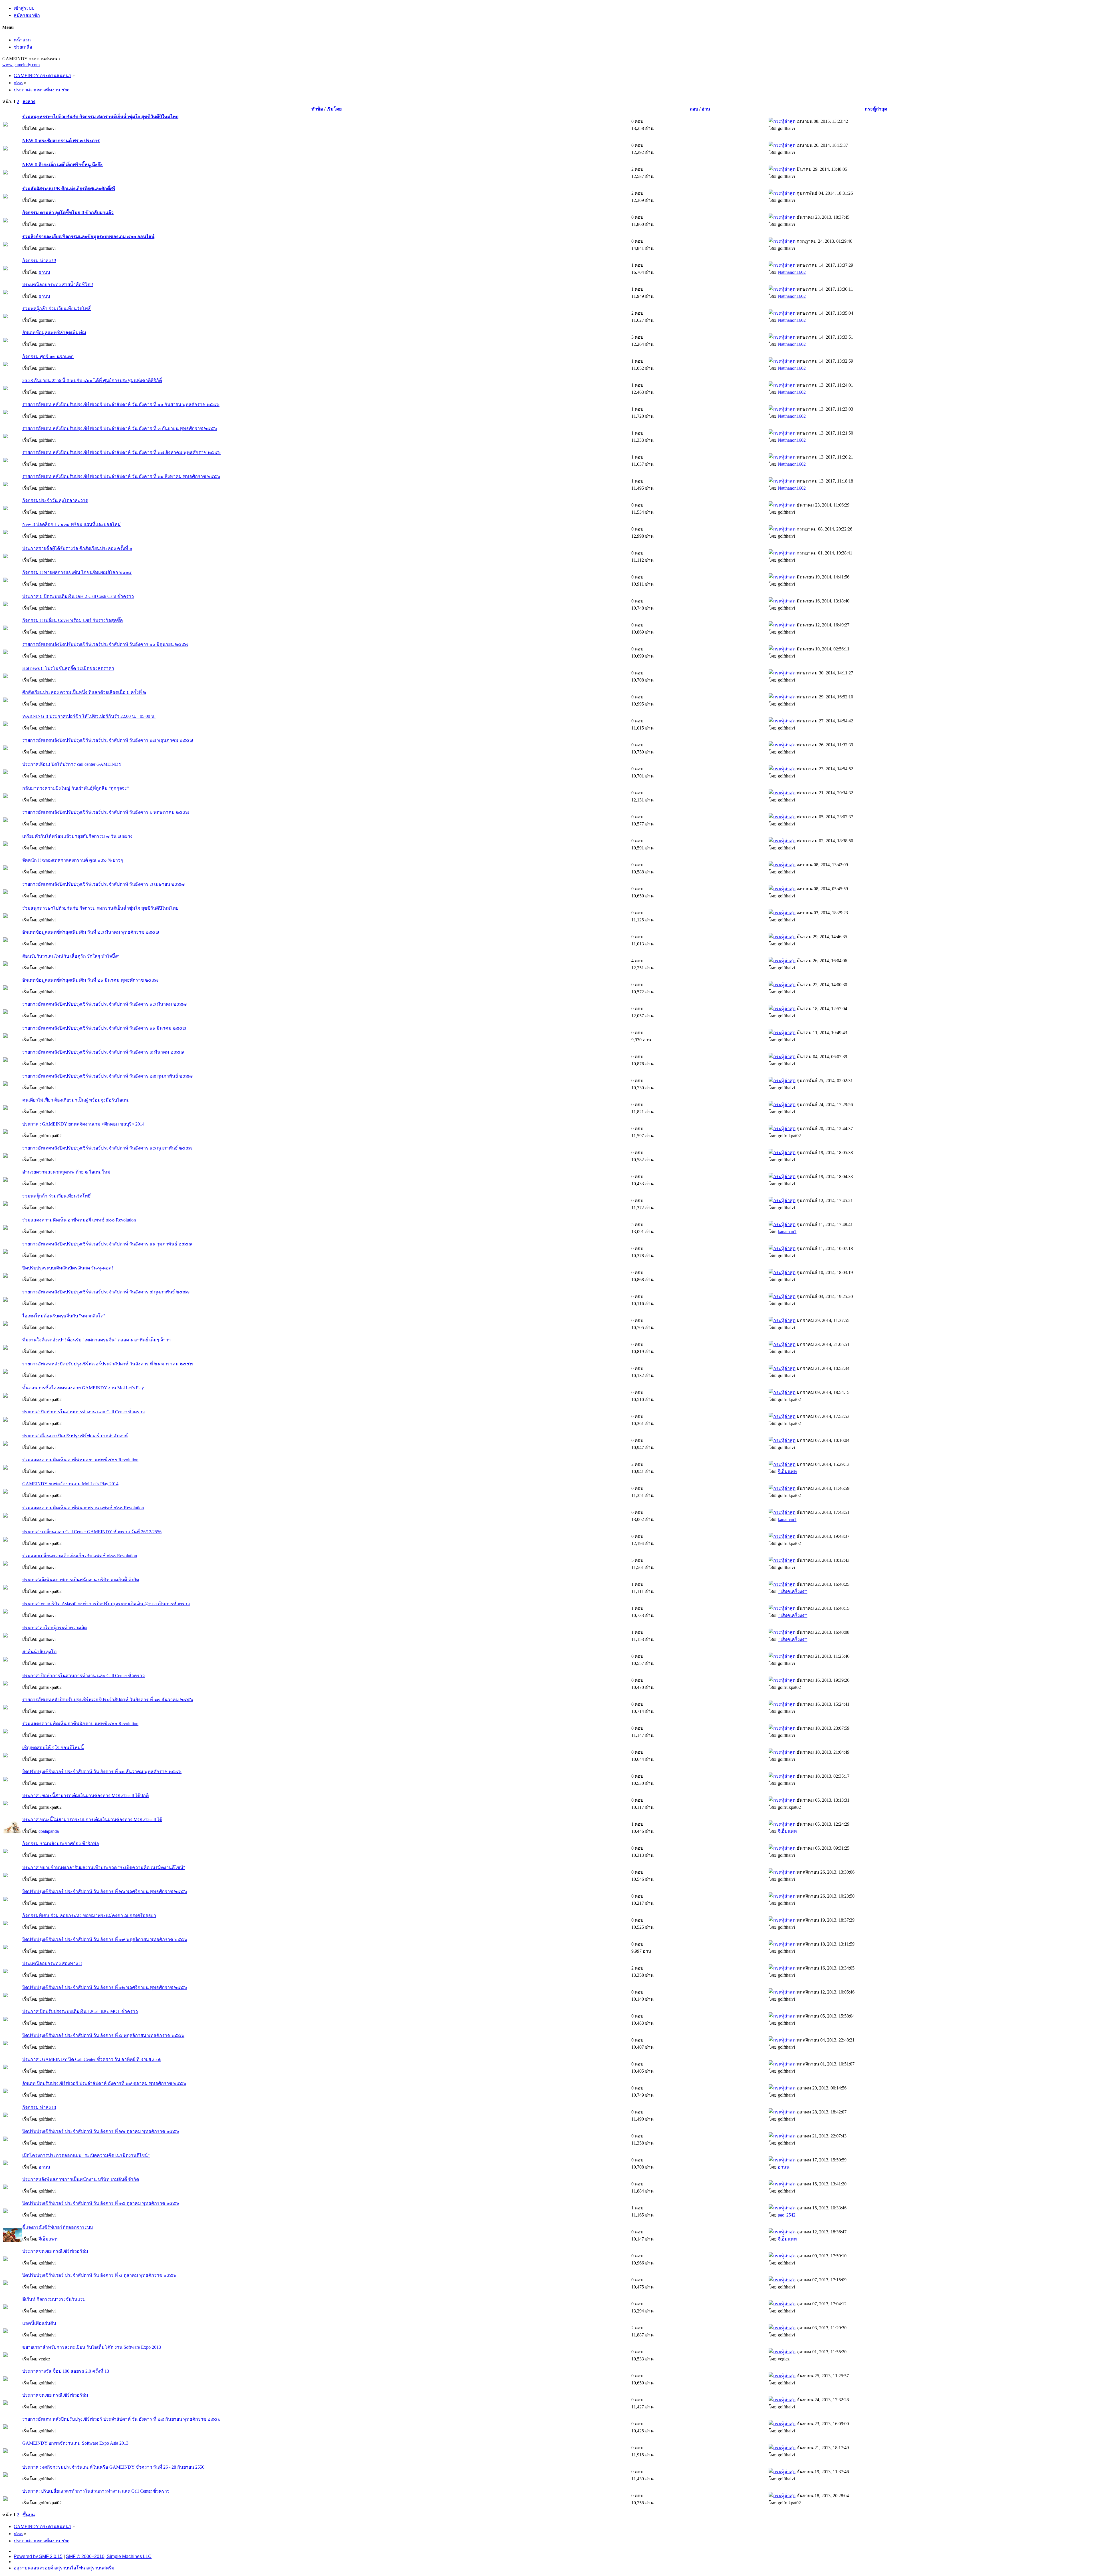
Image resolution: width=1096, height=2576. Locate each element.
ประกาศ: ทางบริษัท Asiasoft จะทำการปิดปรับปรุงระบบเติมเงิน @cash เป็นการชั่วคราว (106, 1604)
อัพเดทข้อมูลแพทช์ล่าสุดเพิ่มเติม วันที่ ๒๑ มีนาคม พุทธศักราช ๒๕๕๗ (90, 980)
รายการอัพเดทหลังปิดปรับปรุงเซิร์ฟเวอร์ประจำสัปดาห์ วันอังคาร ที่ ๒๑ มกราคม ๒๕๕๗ (108, 1364)
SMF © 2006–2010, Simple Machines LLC (109, 2556)
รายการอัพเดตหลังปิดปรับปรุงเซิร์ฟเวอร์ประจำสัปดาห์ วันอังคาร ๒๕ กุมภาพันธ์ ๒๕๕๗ (107, 1076)
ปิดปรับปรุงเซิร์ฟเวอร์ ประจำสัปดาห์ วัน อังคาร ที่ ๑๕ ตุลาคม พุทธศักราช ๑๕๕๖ (101, 2203)
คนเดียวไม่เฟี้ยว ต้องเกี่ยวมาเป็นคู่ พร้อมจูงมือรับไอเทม (76, 1100)
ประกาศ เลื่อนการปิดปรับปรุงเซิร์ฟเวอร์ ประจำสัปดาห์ (75, 1436)
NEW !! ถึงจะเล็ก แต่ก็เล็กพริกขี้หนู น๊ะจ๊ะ (63, 165)
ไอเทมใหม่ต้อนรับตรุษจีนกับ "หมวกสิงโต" (64, 1316)
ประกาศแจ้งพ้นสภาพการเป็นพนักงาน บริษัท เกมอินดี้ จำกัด (81, 1580)
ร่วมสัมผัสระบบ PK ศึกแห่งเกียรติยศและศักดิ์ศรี (69, 189)
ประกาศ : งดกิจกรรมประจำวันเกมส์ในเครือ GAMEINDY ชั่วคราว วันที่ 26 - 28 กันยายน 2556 (113, 2467)
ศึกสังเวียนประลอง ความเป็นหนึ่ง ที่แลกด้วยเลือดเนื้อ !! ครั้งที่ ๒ (84, 692)
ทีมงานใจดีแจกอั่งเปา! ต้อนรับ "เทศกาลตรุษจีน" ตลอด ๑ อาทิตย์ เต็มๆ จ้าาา (96, 1340)
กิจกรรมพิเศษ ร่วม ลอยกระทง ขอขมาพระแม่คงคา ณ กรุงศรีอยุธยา (89, 1915)
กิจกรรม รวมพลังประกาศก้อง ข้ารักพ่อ (61, 1843)
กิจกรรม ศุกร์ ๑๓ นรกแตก (48, 356)
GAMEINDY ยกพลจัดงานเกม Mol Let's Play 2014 (70, 1484)
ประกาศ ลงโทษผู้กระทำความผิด (55, 1628)
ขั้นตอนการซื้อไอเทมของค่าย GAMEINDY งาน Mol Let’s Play (83, 1388)
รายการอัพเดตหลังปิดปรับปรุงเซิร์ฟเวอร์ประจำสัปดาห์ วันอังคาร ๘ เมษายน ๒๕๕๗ (103, 884)
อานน (44, 272)
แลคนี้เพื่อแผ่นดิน (39, 2323)
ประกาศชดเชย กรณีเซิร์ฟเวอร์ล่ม (55, 2251)
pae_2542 (787, 2215)
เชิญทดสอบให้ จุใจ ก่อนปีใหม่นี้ (53, 1748)
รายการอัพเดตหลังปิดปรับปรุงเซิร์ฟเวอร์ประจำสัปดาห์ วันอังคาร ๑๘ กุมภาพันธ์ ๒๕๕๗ (107, 1148)
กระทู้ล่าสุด (877, 109)
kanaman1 (787, 1232)
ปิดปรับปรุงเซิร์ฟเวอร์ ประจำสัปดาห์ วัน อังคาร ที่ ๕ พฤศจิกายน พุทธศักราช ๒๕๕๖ (103, 2035)
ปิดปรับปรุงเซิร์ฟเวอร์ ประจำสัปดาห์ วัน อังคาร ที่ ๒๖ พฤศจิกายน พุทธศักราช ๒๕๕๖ (105, 1891)
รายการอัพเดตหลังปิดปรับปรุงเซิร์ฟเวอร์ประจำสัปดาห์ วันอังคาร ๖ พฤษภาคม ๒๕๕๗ (106, 812)
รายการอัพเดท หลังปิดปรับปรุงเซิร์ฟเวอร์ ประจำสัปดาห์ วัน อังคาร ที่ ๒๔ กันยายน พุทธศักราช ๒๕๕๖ (121, 2419)
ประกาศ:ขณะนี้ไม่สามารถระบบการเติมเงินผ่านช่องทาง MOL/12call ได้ (92, 1820)
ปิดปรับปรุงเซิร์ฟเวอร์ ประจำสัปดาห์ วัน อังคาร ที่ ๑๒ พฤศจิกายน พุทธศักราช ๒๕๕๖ (105, 1987)
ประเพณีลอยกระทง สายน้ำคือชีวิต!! (58, 285)
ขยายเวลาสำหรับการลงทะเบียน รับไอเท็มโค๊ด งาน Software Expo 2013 (92, 2347)
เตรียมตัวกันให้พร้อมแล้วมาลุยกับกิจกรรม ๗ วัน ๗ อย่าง (77, 836)
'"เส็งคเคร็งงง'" (792, 1591)
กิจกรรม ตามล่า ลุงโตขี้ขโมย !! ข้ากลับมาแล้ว (68, 213)
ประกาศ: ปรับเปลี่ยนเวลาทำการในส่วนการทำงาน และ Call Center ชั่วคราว (96, 2491)
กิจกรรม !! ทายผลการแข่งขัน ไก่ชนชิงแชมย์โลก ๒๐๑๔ (77, 572)
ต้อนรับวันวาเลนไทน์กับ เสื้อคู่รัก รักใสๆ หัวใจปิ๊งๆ (71, 956)
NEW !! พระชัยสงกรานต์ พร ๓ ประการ (61, 141)
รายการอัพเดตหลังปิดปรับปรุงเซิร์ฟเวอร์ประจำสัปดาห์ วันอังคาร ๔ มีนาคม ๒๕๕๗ (103, 1052)
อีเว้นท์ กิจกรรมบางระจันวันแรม (54, 2299)
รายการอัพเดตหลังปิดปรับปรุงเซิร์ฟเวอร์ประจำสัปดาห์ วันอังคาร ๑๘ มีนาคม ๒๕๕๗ (104, 1004)
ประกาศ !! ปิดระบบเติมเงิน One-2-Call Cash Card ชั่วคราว (78, 596)
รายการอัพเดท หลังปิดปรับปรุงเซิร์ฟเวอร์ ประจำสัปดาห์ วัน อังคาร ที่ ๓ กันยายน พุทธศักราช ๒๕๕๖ (120, 428)
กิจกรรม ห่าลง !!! (39, 261)
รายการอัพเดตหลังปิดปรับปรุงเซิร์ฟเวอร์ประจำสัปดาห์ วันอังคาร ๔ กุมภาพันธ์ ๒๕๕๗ (106, 1292)
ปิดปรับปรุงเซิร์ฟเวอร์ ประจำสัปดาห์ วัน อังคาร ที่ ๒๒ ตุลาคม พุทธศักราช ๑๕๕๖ (101, 2131)
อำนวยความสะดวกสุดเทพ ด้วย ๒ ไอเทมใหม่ (66, 1172)
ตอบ (694, 109)
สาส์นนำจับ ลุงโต (39, 1652)
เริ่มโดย (334, 109)
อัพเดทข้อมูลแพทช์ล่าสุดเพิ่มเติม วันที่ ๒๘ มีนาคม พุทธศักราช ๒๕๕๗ (91, 932)
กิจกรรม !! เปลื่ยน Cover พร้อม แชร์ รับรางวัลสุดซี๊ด (72, 620)
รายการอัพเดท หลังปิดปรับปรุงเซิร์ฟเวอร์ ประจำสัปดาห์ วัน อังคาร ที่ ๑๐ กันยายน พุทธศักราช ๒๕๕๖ (121, 404)
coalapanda (49, 1831)
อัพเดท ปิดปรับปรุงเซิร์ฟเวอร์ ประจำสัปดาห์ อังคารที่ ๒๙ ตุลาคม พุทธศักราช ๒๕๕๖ (104, 2083)
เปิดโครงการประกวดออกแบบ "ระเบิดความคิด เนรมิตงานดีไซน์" (86, 2155)
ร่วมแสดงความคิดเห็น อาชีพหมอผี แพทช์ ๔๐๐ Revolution (79, 1220)
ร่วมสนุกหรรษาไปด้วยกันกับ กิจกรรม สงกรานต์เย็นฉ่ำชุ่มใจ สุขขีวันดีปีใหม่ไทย (100, 117)
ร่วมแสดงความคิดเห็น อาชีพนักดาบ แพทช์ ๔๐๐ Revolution (80, 1724)
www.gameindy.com (21, 65)
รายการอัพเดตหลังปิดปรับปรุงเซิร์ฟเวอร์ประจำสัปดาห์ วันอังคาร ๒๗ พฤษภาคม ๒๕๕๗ (108, 740)
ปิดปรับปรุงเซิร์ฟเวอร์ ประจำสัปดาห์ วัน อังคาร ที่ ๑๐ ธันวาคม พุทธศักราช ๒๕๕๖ (102, 1772)
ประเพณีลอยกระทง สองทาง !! (52, 1963)
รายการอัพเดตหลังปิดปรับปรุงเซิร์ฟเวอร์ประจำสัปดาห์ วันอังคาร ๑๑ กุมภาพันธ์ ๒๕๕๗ (107, 1244)
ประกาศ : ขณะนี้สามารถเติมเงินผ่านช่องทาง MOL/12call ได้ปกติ (85, 1796)
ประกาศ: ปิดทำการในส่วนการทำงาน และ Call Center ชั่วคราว (83, 1412)
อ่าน (706, 109)
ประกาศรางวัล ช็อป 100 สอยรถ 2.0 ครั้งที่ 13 (66, 2371)
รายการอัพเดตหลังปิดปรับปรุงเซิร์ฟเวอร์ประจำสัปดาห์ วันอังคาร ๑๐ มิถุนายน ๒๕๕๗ (105, 644)
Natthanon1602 (792, 272)
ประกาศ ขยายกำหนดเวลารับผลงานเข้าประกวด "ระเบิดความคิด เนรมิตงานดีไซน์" (104, 1867)
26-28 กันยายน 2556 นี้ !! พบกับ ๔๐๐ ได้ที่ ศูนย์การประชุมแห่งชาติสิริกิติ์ (92, 380)
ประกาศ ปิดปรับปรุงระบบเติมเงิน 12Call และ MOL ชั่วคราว (80, 2011)
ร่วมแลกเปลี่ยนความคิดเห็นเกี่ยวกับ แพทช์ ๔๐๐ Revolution (80, 1556)
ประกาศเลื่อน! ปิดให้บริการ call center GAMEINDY (72, 764)
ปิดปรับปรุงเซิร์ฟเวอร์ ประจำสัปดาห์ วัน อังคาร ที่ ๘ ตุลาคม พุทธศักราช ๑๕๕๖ (99, 2275)
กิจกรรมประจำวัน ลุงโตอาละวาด (55, 500)
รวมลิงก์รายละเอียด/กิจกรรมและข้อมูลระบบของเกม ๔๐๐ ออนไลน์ (88, 237)
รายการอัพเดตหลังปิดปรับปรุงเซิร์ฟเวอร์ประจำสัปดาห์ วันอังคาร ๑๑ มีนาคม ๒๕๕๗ (104, 1028)
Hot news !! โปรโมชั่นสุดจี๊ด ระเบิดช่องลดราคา (68, 668)
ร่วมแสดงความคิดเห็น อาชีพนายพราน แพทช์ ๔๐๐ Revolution (83, 1508)
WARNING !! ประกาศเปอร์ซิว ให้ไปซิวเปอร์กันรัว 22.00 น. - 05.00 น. (89, 716)
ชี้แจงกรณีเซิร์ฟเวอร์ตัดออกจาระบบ (58, 2227)
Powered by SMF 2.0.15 (38, 2556)
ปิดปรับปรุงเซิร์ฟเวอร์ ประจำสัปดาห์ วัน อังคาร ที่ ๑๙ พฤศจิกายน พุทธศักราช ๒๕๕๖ (105, 1939)
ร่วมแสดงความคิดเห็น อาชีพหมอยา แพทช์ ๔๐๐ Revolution (80, 1460)
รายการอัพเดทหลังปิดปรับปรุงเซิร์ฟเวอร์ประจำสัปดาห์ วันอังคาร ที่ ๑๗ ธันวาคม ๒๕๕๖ (108, 1700)
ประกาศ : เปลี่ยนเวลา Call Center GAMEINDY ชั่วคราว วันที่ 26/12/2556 (92, 1532)
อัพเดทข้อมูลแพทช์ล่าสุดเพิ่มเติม (54, 332)
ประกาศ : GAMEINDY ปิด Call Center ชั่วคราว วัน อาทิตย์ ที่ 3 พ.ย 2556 (92, 2059)
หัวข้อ (317, 109)
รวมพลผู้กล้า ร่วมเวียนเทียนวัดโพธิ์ (57, 309)
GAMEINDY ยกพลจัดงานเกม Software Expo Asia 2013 (75, 2443)
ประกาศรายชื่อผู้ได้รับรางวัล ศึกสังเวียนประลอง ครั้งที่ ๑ (77, 548)
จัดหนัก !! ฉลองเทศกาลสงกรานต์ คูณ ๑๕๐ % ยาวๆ (73, 860)
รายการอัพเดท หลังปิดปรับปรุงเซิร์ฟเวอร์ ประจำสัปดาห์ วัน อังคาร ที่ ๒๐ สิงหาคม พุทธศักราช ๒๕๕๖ (121, 476)
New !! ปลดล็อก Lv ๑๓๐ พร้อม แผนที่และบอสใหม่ (71, 524)
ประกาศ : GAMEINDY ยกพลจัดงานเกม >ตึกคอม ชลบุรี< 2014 (83, 1124)
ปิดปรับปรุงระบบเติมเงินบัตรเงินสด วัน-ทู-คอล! (68, 1268)
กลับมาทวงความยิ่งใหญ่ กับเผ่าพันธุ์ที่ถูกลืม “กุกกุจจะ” (76, 788)
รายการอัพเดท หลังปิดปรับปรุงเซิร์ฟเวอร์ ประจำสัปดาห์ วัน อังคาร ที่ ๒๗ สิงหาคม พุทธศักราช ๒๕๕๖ (121, 452)
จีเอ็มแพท (787, 1471)
